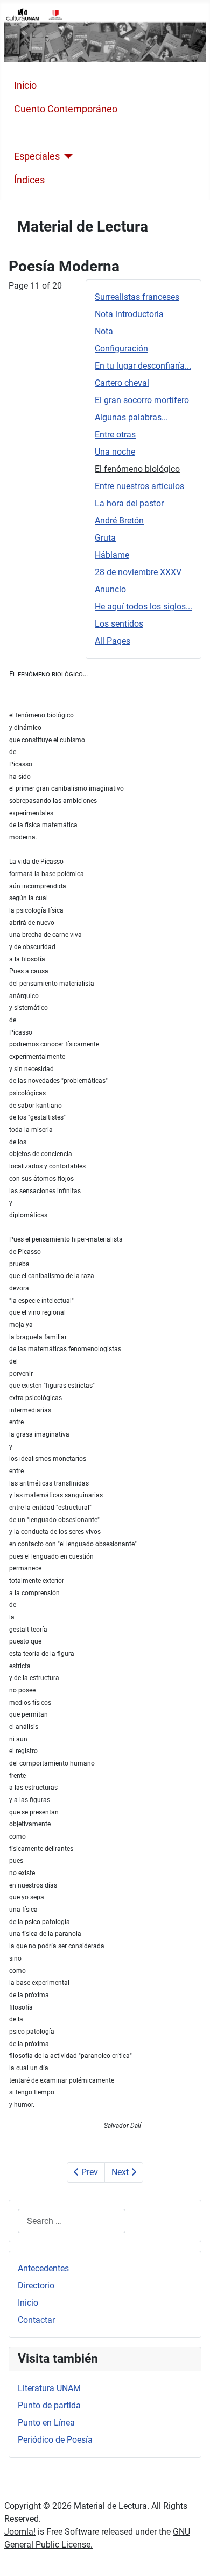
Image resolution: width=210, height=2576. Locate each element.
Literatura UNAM (49, 2388)
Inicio (25, 85)
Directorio (36, 2286)
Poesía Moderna (49, 133)
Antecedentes (43, 2268)
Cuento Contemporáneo (66, 109)
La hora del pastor (129, 503)
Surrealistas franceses (137, 297)
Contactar (36, 2320)
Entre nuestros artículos (139, 486)
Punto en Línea (46, 2423)
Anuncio (110, 589)
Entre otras (115, 435)
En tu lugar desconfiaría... (143, 366)
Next (121, 2172)
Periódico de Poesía (55, 2440)
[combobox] (72, 2221)
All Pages (113, 641)
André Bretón (119, 521)
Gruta (105, 538)
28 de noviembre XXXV (138, 572)
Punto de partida (49, 2405)
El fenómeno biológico (137, 469)
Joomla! (20, 2532)
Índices (29, 180)
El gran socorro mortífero (142, 400)
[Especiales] (66, 156)
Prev (89, 2172)
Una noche (115, 452)
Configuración (121, 349)
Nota (104, 331)
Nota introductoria (129, 314)
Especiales (37, 156)
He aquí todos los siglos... (143, 607)
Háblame (112, 555)
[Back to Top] (191, 2556)
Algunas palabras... (131, 417)
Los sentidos (119, 624)
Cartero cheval (122, 383)
